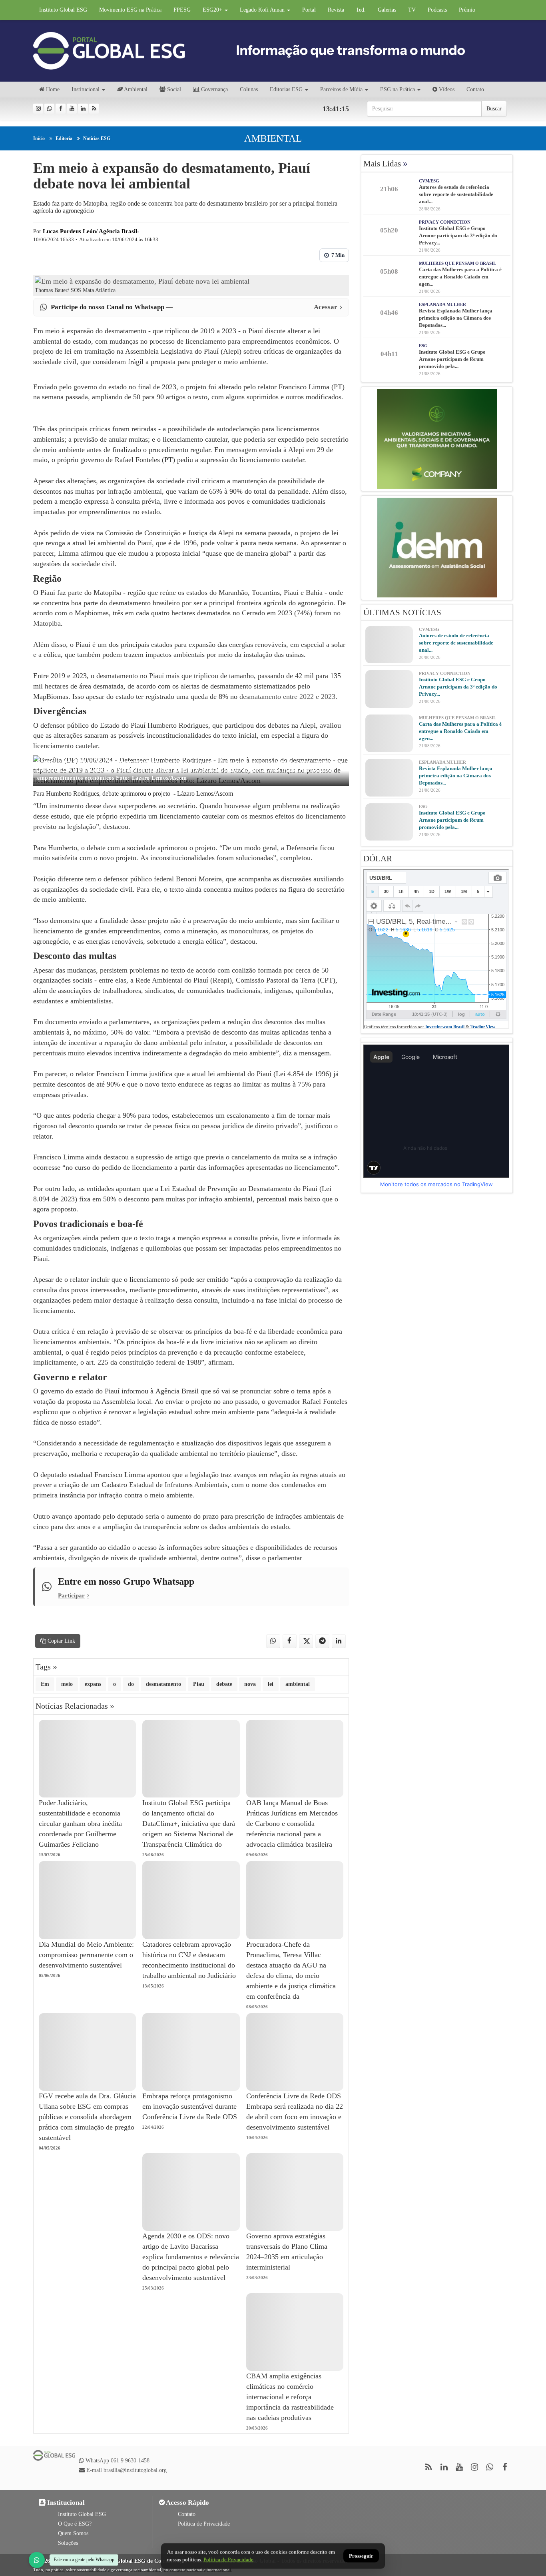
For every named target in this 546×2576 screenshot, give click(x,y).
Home (52, 89)
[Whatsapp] (49, 109)
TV (412, 10)
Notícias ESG (97, 138)
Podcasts (437, 10)
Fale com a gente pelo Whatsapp (84, 2560)
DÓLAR (378, 859)
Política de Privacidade (204, 2524)
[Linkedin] (83, 109)
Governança (214, 89)
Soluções (68, 2543)
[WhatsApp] (37, 2560)
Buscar (494, 109)
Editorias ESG (286, 89)
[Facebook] (61, 109)
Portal (309, 10)
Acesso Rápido (187, 2503)
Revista (336, 10)
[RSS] (94, 109)
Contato (475, 89)
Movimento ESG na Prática (130, 10)
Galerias (387, 10)
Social (173, 89)
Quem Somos (73, 2533)
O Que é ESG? (75, 2524)
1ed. (361, 10)
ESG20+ (213, 10)
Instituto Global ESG (63, 10)
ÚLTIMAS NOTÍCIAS (402, 612)
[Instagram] (38, 109)
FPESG (182, 10)
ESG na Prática (398, 89)
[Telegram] (322, 1641)
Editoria (64, 138)
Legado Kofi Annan (263, 10)
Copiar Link (61, 1641)
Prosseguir (361, 2556)
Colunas (249, 89)
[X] (306, 1641)
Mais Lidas (386, 164)
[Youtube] (72, 109)
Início (39, 138)
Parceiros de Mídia (341, 89)
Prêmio (467, 10)
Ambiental (135, 89)
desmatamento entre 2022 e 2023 (287, 697)
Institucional (86, 89)
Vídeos (446, 89)
